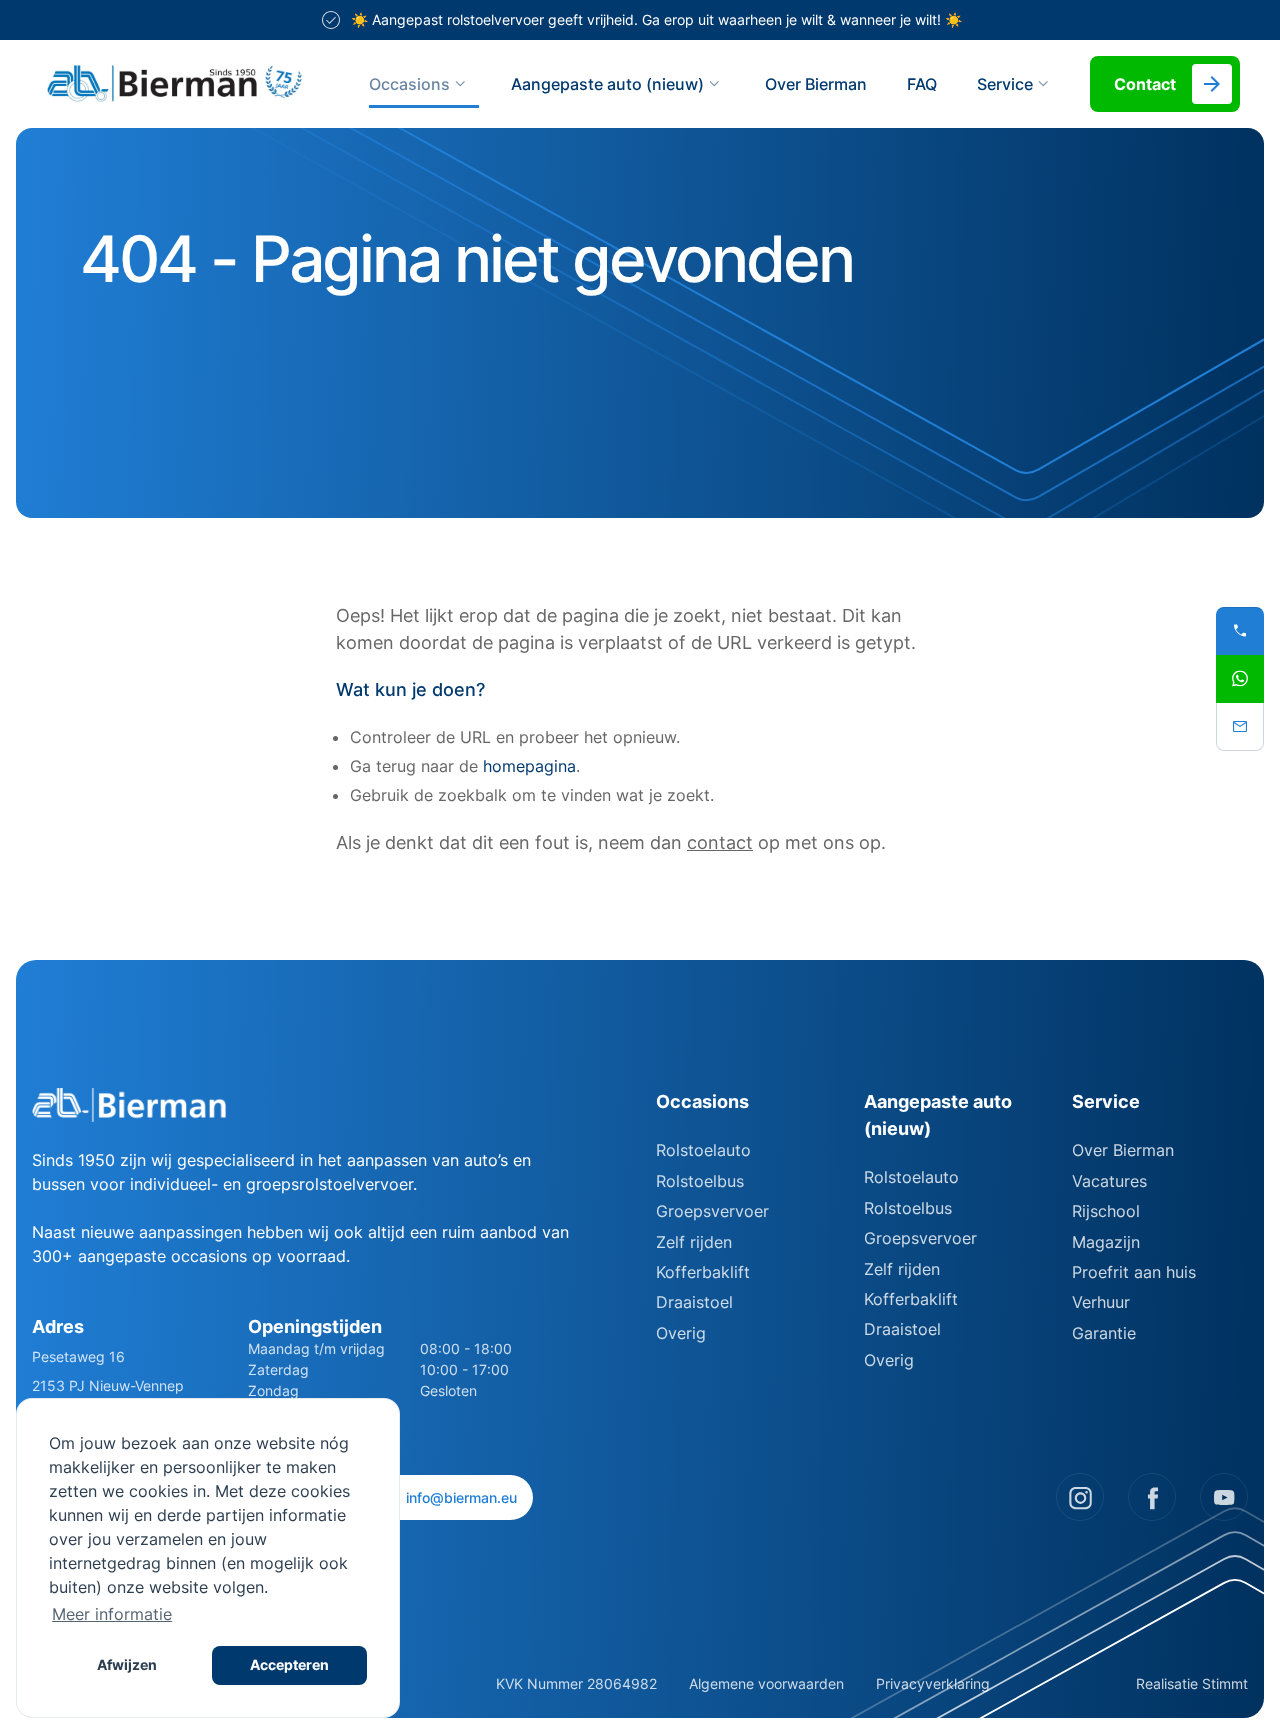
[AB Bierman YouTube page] (1224, 1497)
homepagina (529, 766)
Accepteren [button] (289, 1664)
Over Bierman (816, 84)
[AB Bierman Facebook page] (1152, 1497)
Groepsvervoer (712, 1211)
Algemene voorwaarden (766, 1683)
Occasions (409, 84)
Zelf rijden (694, 1242)
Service (1106, 1101)
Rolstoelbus (700, 1181)
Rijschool (1106, 1211)
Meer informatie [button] (112, 1614)
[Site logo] (174, 84)
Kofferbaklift (703, 1272)
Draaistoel (694, 1302)
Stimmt (1225, 1683)
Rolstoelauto (703, 1150)
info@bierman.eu (461, 1497)
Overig (681, 1333)
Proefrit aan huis (1134, 1272)
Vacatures (1109, 1181)
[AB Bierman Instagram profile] (1080, 1497)
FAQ (922, 84)
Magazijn (1106, 1242)
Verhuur (1101, 1302)
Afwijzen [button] (127, 1664)
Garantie (1104, 1333)
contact (720, 842)
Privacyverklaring (933, 1683)
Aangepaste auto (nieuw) (607, 84)
